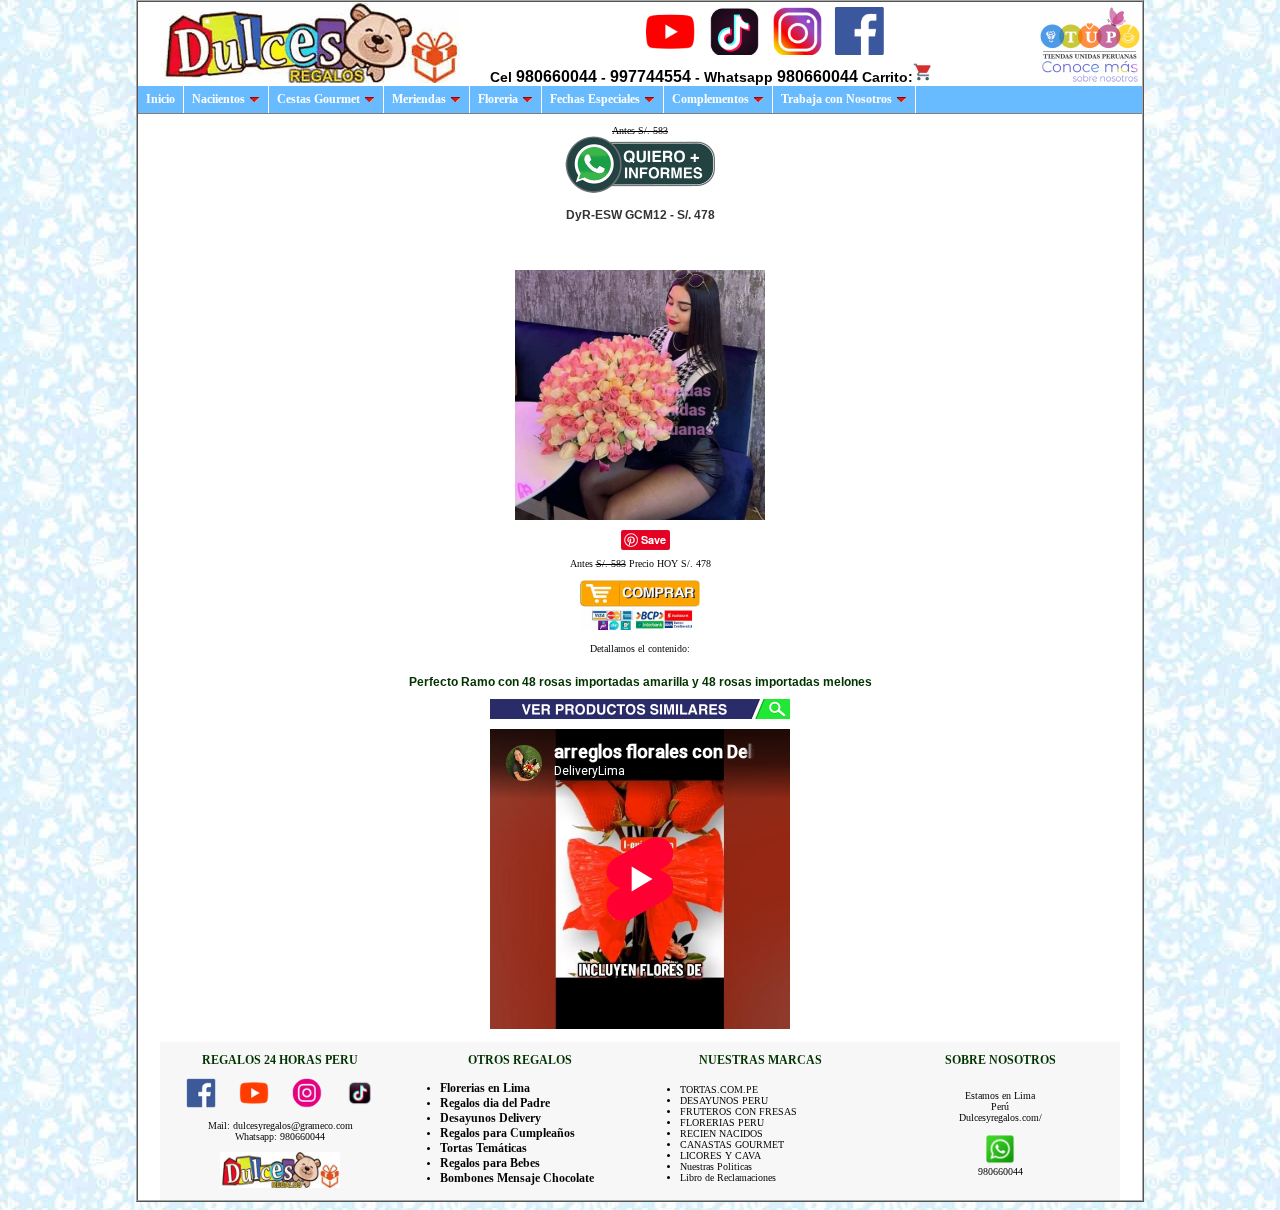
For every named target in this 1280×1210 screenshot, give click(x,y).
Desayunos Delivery (490, 1118)
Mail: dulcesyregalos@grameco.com (280, 1125)
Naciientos (218, 99)
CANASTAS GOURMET (732, 1144)
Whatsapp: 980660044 (280, 1136)
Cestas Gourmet (318, 99)
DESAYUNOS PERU (724, 1100)
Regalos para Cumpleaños (507, 1133)
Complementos (710, 99)
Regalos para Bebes (490, 1163)
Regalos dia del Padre (495, 1103)
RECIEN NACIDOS (721, 1133)
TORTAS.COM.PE (719, 1089)
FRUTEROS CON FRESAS (738, 1111)
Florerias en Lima (485, 1088)
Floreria (498, 99)
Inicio (160, 99)
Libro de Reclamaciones (728, 1177)
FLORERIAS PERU (722, 1122)
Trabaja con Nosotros (836, 99)
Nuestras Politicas (716, 1166)
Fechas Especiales (595, 99)
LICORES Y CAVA (720, 1155)
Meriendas (419, 99)
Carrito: (887, 77)
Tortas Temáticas (483, 1148)
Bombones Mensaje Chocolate (517, 1178)
